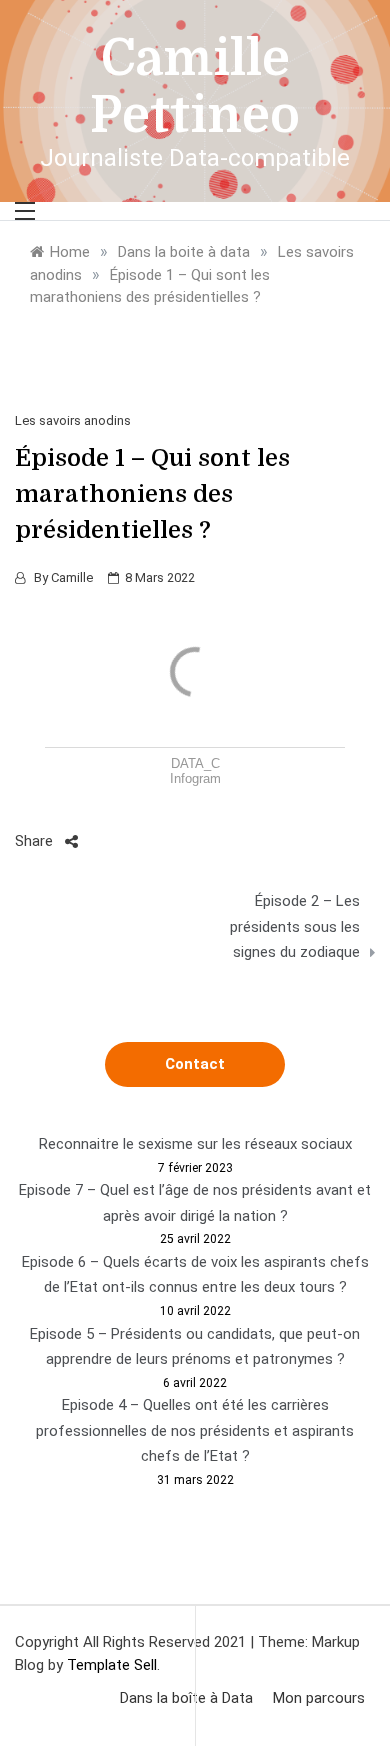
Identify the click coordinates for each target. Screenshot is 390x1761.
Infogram (195, 778)
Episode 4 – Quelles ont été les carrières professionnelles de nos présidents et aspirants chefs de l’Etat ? (195, 1430)
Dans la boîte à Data (186, 1698)
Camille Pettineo (195, 87)
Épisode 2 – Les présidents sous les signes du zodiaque (295, 926)
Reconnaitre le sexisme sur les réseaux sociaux (195, 1144)
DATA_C (195, 763)
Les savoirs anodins (73, 420)
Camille (72, 577)
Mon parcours (319, 1698)
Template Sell (112, 1665)
